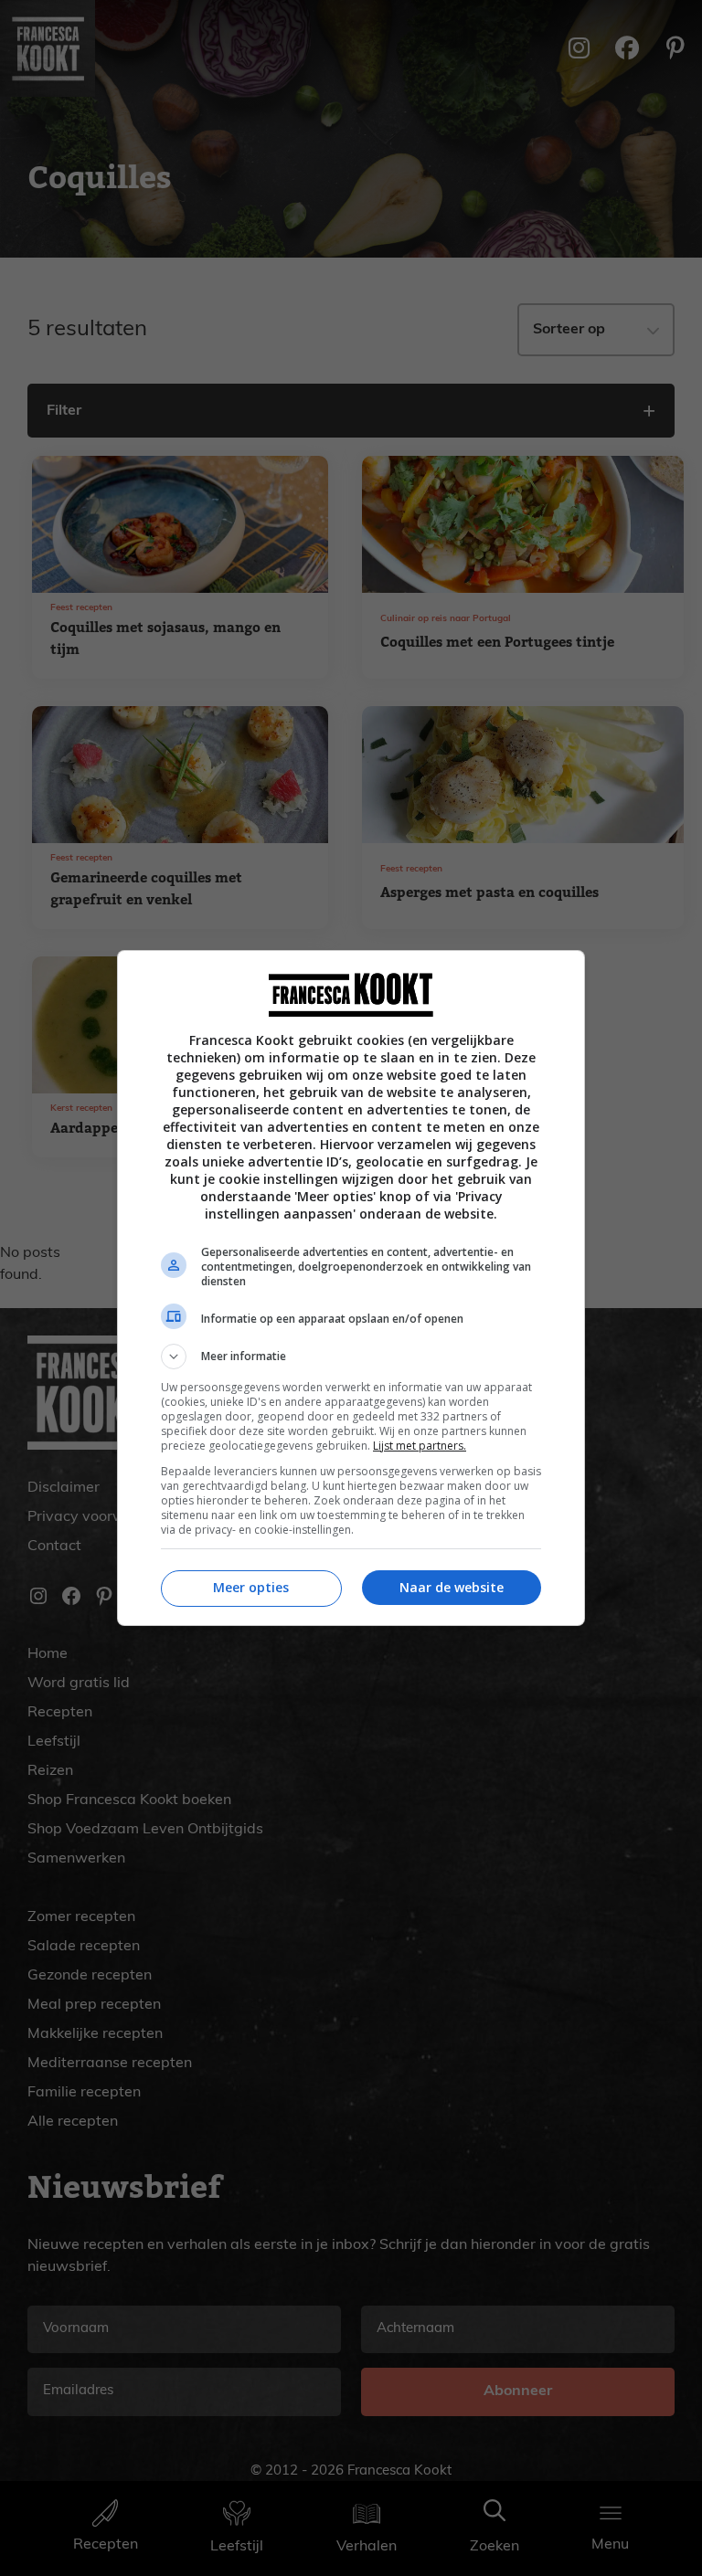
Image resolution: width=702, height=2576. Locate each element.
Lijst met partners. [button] (420, 1446)
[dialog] (351, 1288)
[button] (351, 1357)
